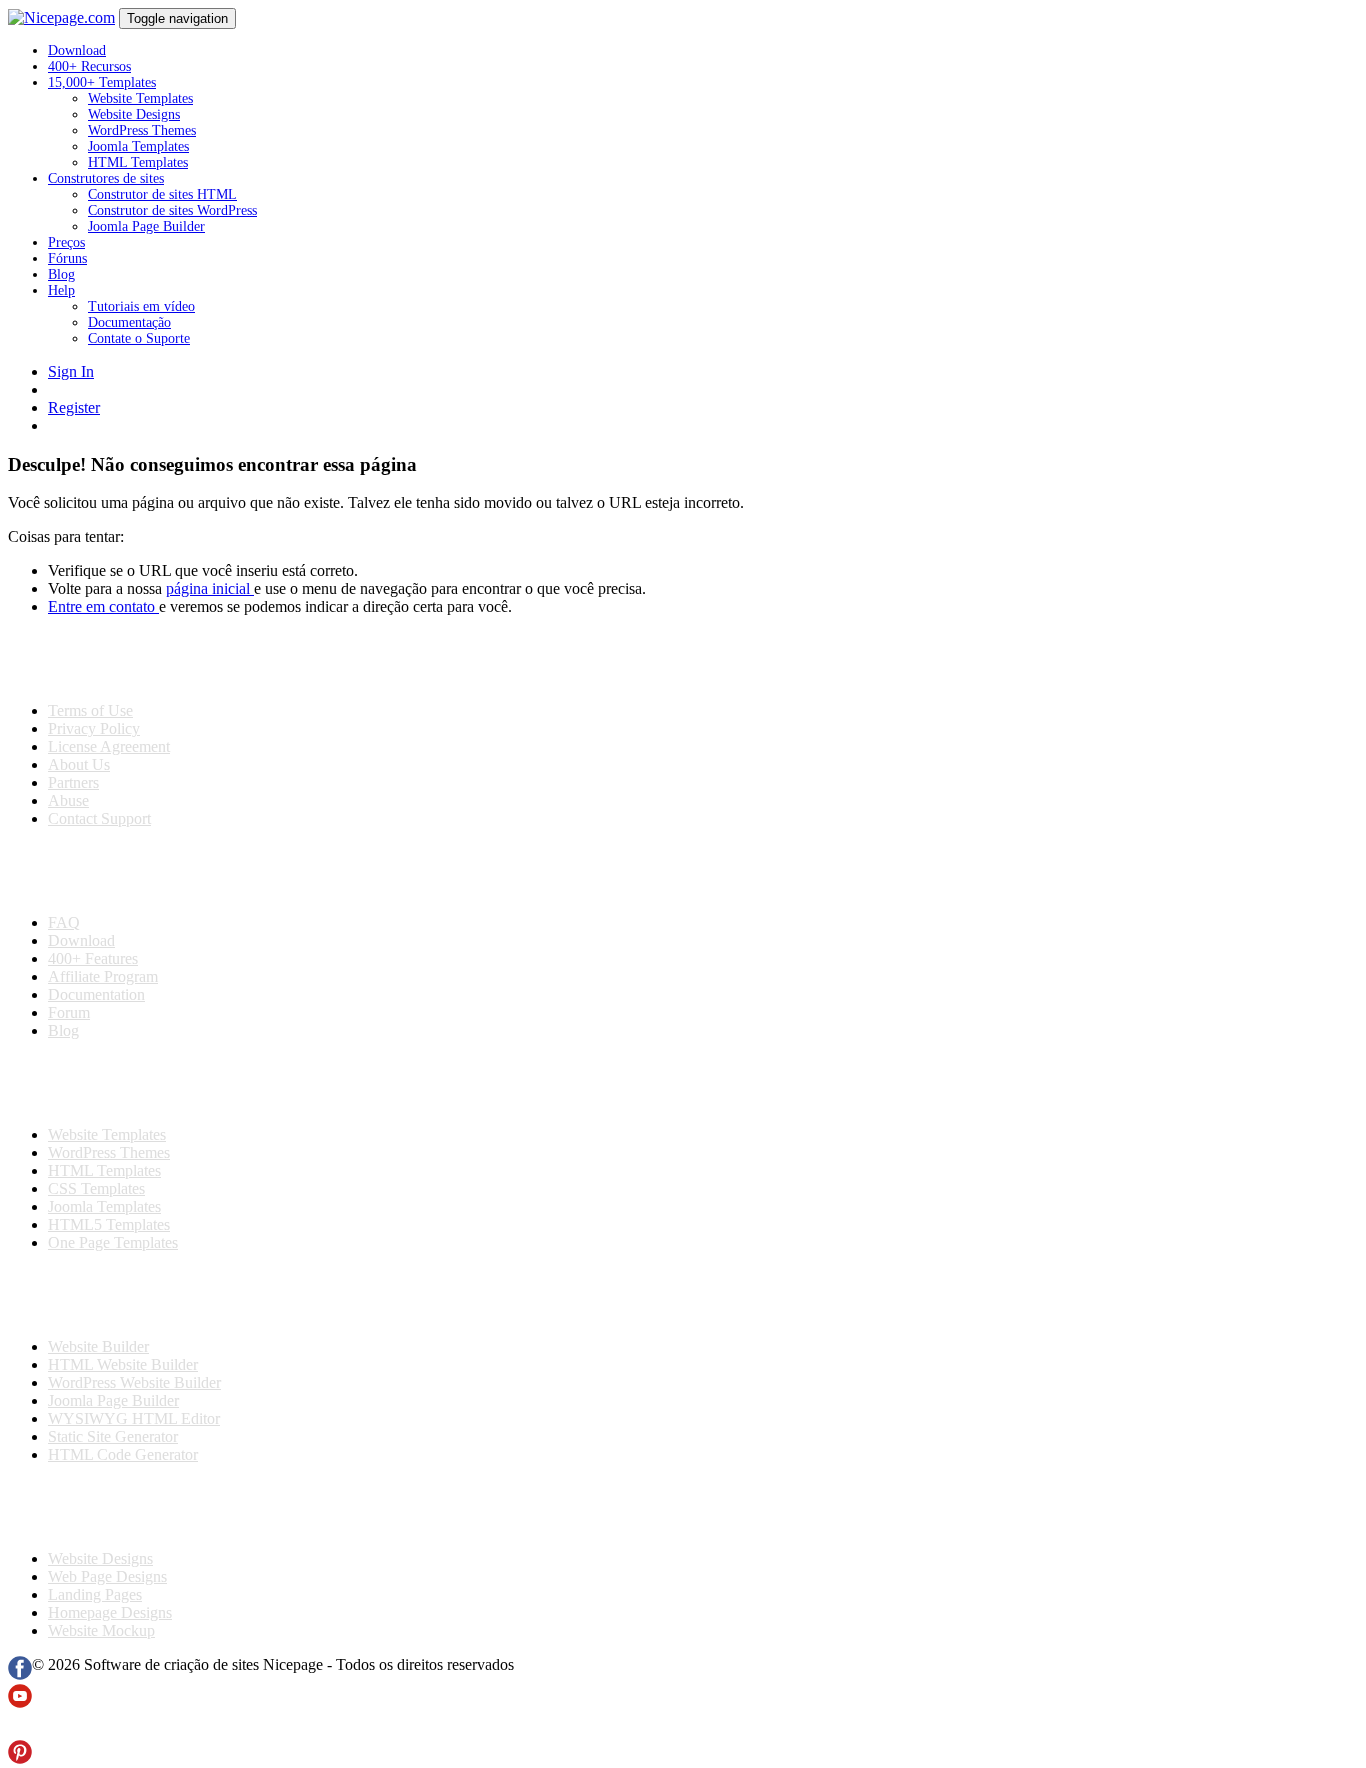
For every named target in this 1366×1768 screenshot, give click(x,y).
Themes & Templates (114, 1083)
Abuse (68, 800)
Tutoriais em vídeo (141, 306)
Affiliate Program (103, 976)
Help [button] (61, 290)
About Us (79, 764)
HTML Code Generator (123, 1454)
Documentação (129, 322)
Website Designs (134, 114)
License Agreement (109, 746)
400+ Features (93, 958)
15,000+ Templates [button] (102, 82)
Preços (66, 242)
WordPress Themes (142, 130)
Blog (61, 274)
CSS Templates (96, 1188)
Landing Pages (95, 1594)
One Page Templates (113, 1242)
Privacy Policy (94, 728)
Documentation (96, 994)
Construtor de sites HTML (162, 194)
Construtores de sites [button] (106, 178)
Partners (73, 782)
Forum (69, 1012)
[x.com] (20, 1730)
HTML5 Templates (109, 1224)
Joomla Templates (138, 146)
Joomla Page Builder (146, 226)
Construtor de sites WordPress (172, 210)
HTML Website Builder (123, 1364)
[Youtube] (20, 1702)
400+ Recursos (89, 66)
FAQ (64, 922)
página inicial (210, 588)
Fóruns (67, 258)
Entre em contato (103, 606)
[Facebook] (20, 1674)
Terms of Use (90, 710)
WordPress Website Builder (134, 1382)
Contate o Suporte (139, 338)
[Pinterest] (20, 1758)
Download (77, 50)
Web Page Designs (107, 1576)
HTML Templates (138, 162)
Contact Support (99, 818)
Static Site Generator (113, 1436)
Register (74, 407)
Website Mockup (101, 1630)
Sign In (71, 371)
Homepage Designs (110, 1612)
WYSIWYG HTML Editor (134, 1418)
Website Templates (140, 98)
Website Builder (98, 1346)
